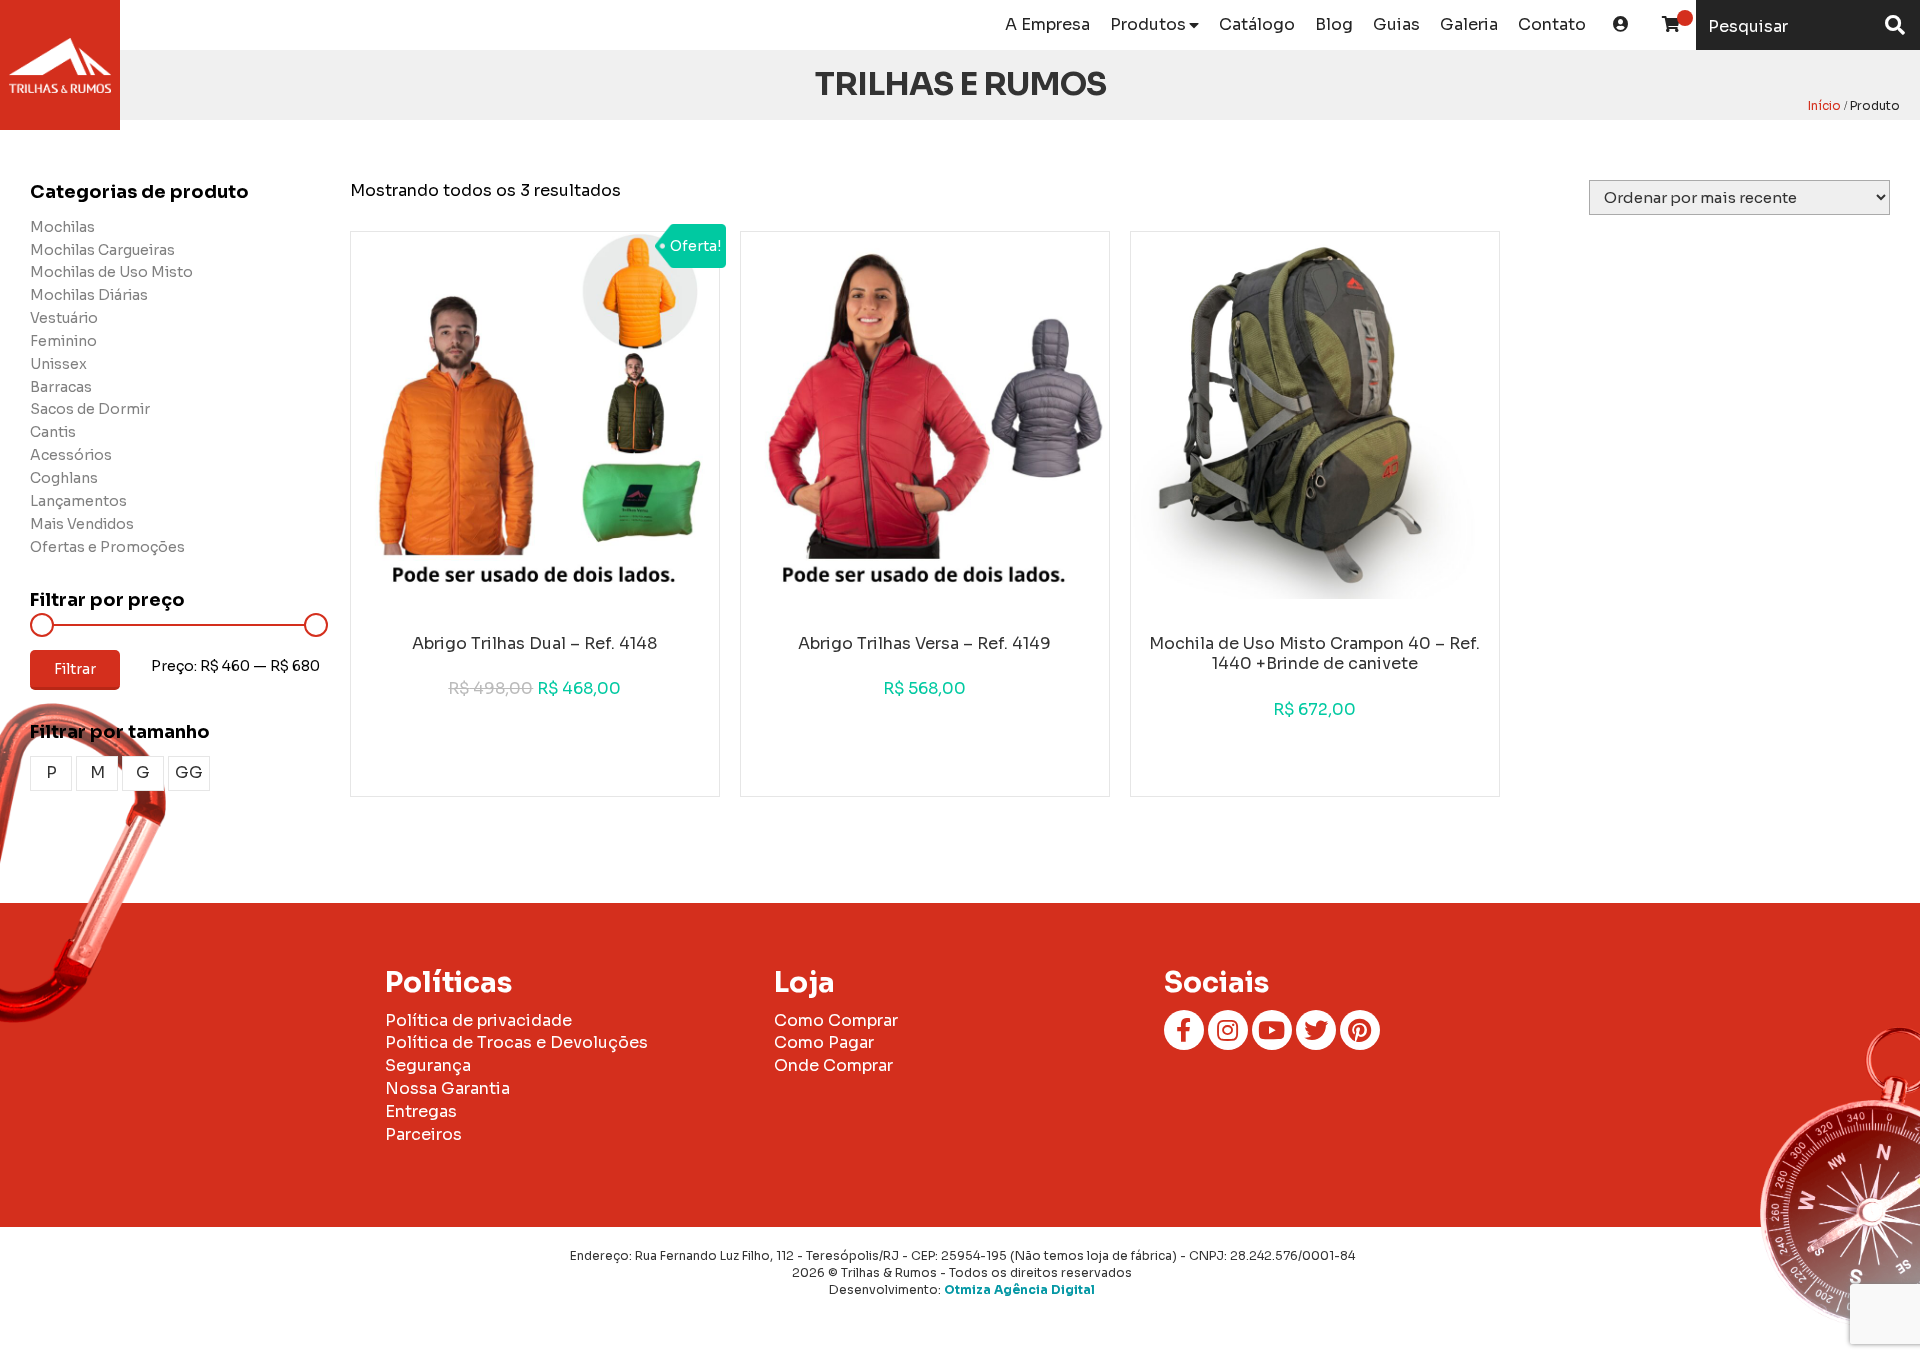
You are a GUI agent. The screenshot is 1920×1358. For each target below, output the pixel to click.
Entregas (421, 1111)
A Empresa (1047, 24)
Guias (1396, 24)
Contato (1552, 24)
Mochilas (62, 227)
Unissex (58, 364)
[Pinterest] (1360, 1030)
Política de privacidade (478, 1020)
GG (189, 772)
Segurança (428, 1065)
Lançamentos (78, 501)
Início (1824, 105)
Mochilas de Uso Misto (111, 272)
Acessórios (71, 455)
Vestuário (64, 318)
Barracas (61, 387)
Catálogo (1257, 24)
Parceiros (423, 1134)
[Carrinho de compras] (1671, 25)
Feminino (63, 341)
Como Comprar (836, 1020)
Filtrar (75, 669)
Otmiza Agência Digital (1019, 1289)
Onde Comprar (833, 1065)
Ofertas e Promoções (107, 547)
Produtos (1148, 24)
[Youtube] (1272, 1030)
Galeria (1469, 24)
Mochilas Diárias (89, 295)
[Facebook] (1184, 1030)
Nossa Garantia (447, 1088)
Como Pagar (824, 1042)
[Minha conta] (1621, 25)
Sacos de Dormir (90, 409)
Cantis (53, 432)
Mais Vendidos (82, 524)
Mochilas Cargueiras (102, 250)
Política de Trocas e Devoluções (516, 1042)
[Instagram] (1228, 1030)
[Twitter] (1316, 1030)
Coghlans (64, 478)
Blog (1334, 24)
